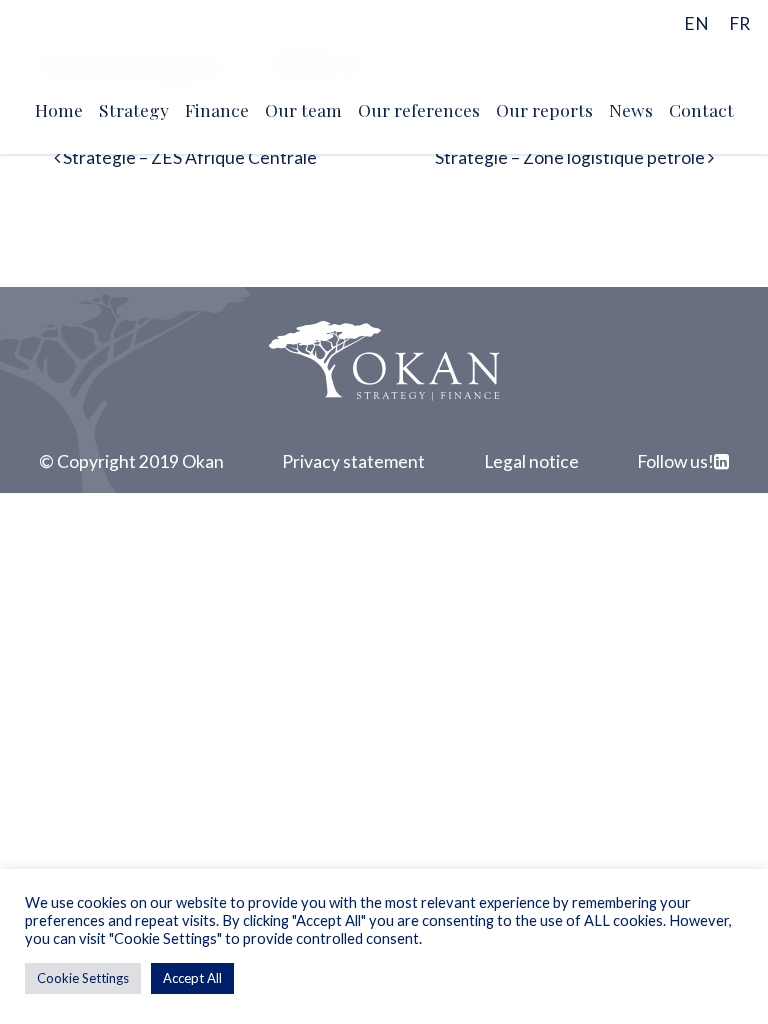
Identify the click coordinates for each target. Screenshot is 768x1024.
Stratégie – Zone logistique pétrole (571, 157)
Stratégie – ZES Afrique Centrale (188, 157)
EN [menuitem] (696, 23)
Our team (303, 109)
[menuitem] (696, 22)
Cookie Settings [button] (83, 978)
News (631, 109)
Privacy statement (353, 461)
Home (59, 109)
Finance (217, 109)
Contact (701, 109)
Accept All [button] (192, 978)
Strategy (134, 109)
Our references (419, 109)
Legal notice (531, 461)
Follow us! (675, 461)
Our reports (544, 109)
